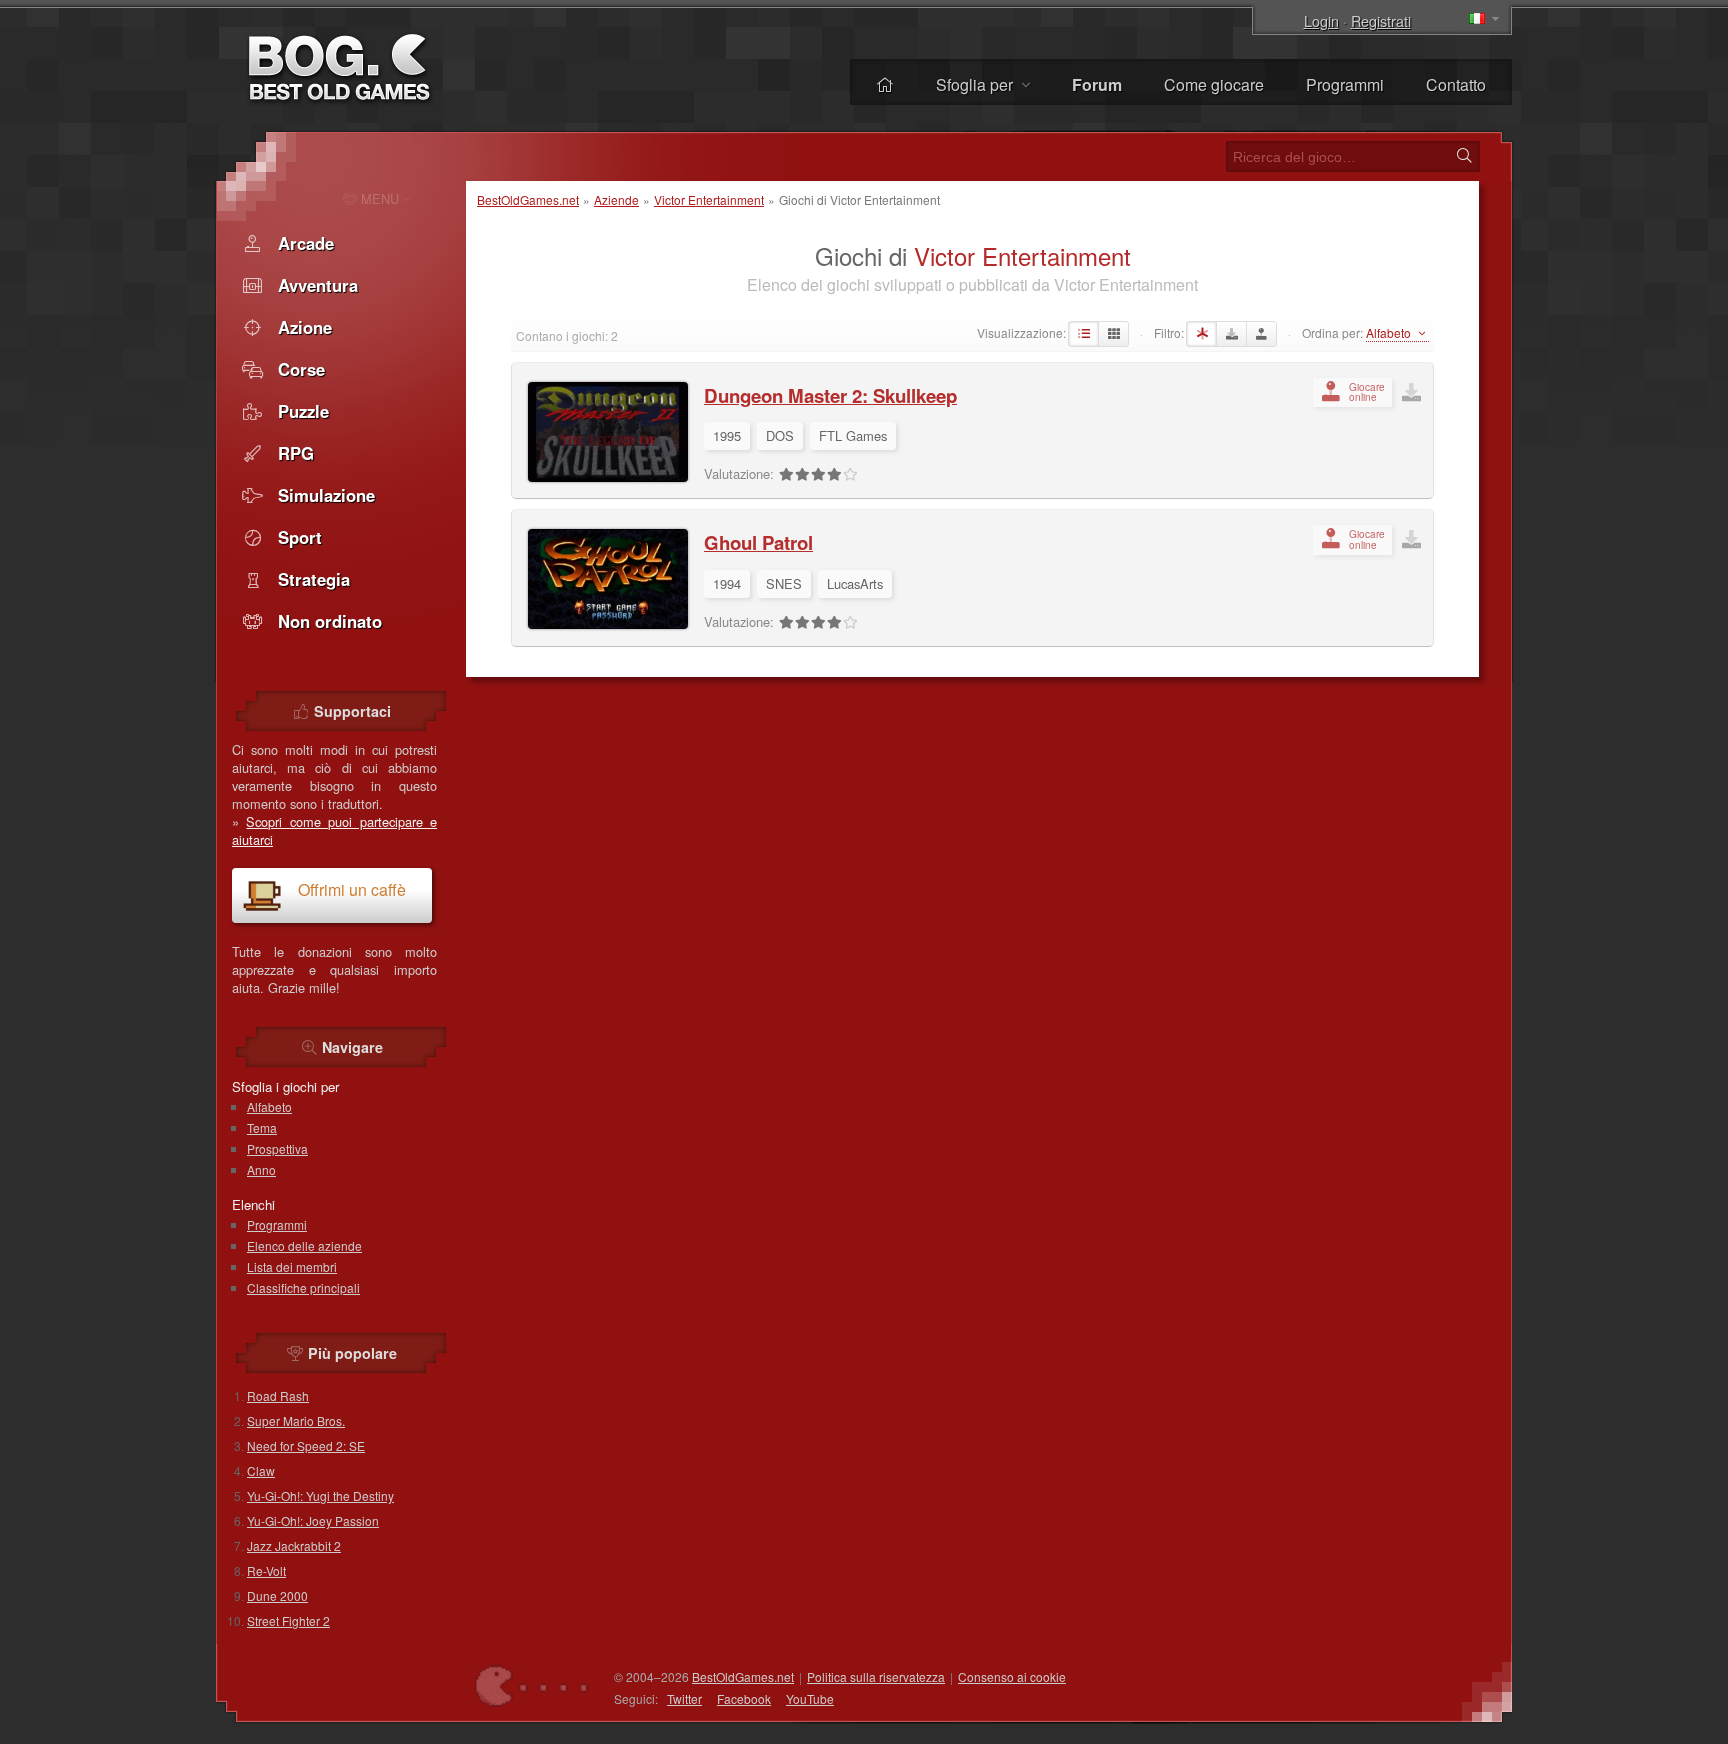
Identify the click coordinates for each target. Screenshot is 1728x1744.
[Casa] (885, 84)
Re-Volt (266, 1570)
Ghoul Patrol (758, 542)
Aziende (616, 199)
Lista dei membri (292, 1266)
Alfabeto (269, 1106)
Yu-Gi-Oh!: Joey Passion (313, 1520)
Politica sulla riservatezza (876, 1676)
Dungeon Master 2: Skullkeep (830, 395)
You (810, 1698)
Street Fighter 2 (288, 1620)
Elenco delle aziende (304, 1245)
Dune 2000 (277, 1595)
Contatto (1456, 84)
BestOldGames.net (528, 199)
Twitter (684, 1698)
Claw (261, 1470)
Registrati (1381, 20)
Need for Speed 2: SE (306, 1445)
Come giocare (1214, 84)
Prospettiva (277, 1148)
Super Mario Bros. (296, 1420)
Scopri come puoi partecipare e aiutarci (334, 830)
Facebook (744, 1698)
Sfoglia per (976, 84)
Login (1321, 20)
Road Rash (278, 1395)
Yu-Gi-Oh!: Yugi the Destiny (320, 1495)
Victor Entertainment (709, 199)
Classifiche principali (303, 1287)
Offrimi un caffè (352, 889)
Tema (262, 1127)
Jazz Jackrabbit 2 (294, 1545)
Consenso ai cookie (1012, 1676)
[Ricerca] (1464, 156)
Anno (261, 1169)
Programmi (1345, 84)
